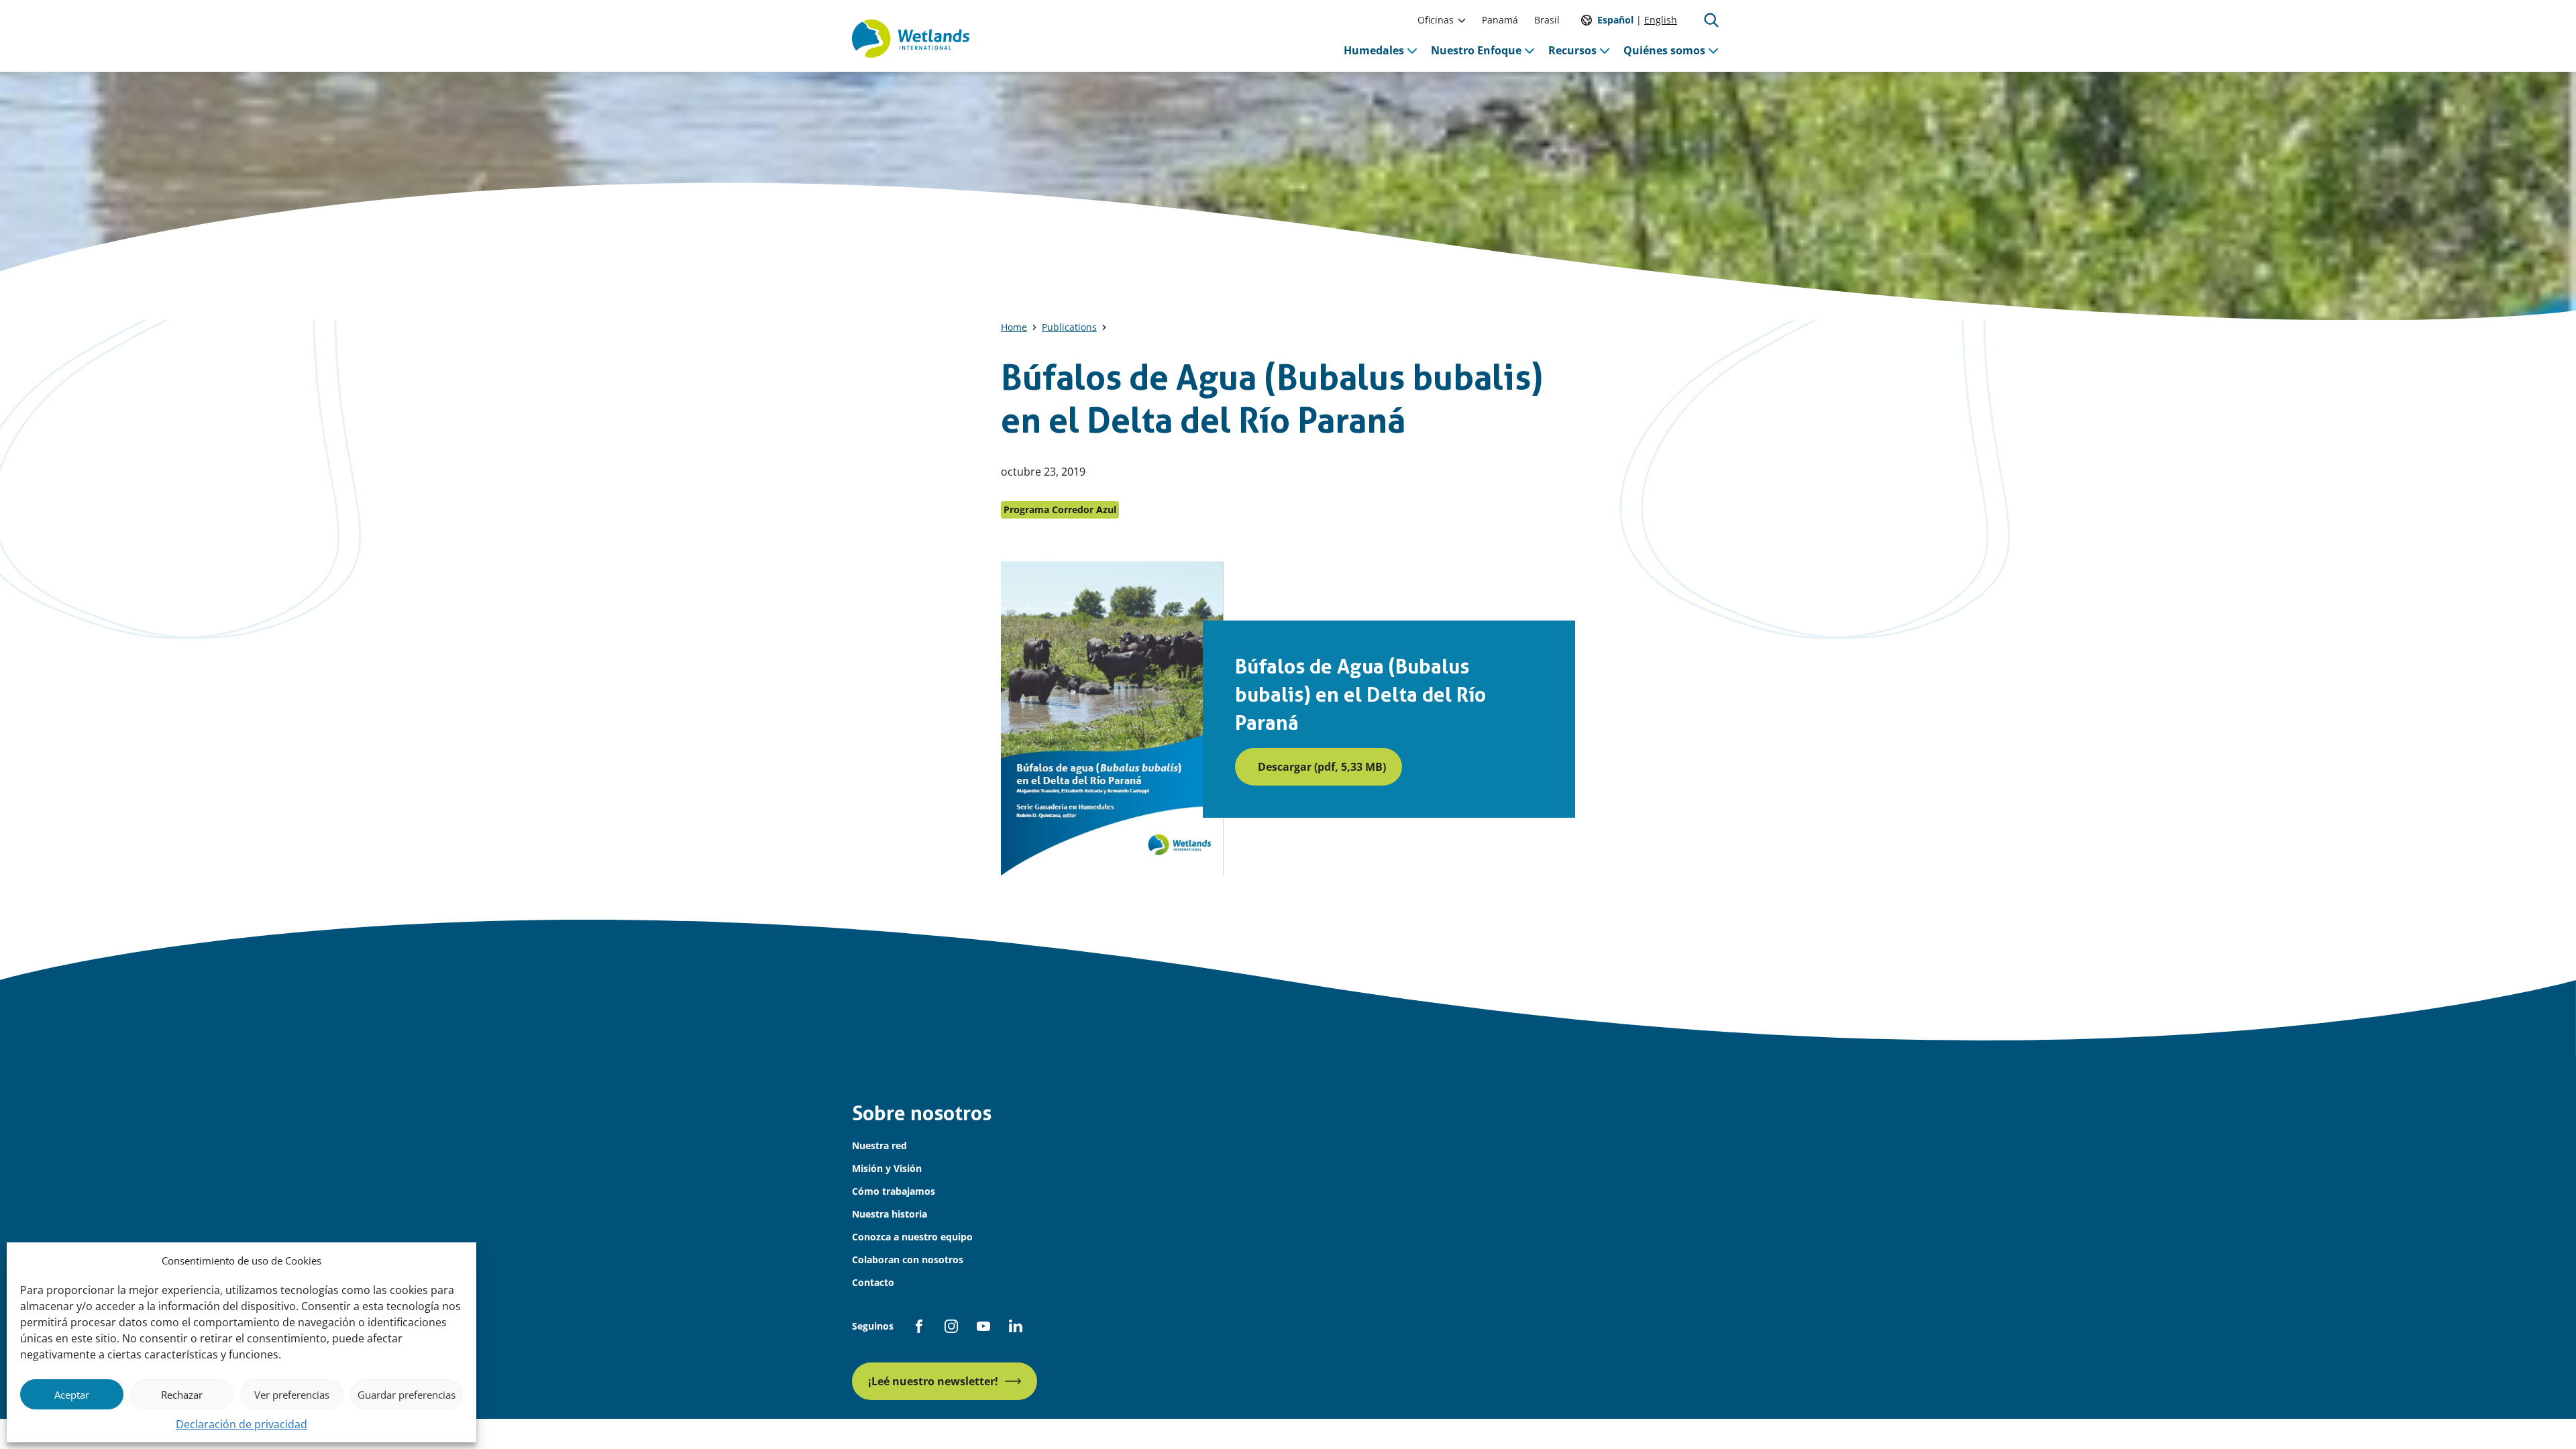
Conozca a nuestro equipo (912, 1237)
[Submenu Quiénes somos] (1713, 50)
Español (1615, 20)
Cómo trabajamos (894, 1191)
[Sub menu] (1462, 20)
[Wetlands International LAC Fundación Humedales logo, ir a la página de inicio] (911, 39)
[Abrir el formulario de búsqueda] (1711, 20)
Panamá (1500, 20)
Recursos (1572, 50)
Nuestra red (879, 1145)
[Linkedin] (1016, 1326)
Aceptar (72, 1395)
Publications (1069, 327)
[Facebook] (919, 1326)
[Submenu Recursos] (1605, 50)
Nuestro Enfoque (1476, 50)
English (1661, 20)
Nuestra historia (890, 1214)
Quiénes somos (1664, 50)
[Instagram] (951, 1326)
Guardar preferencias (407, 1395)
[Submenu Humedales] (1412, 50)
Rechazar (182, 1395)
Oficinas (1436, 20)
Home (1014, 327)
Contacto (873, 1282)
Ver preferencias (292, 1395)
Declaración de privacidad (241, 1424)
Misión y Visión (887, 1168)
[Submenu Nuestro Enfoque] (1529, 50)
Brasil (1547, 20)
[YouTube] (983, 1326)
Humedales (1374, 50)
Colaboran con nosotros (908, 1259)
